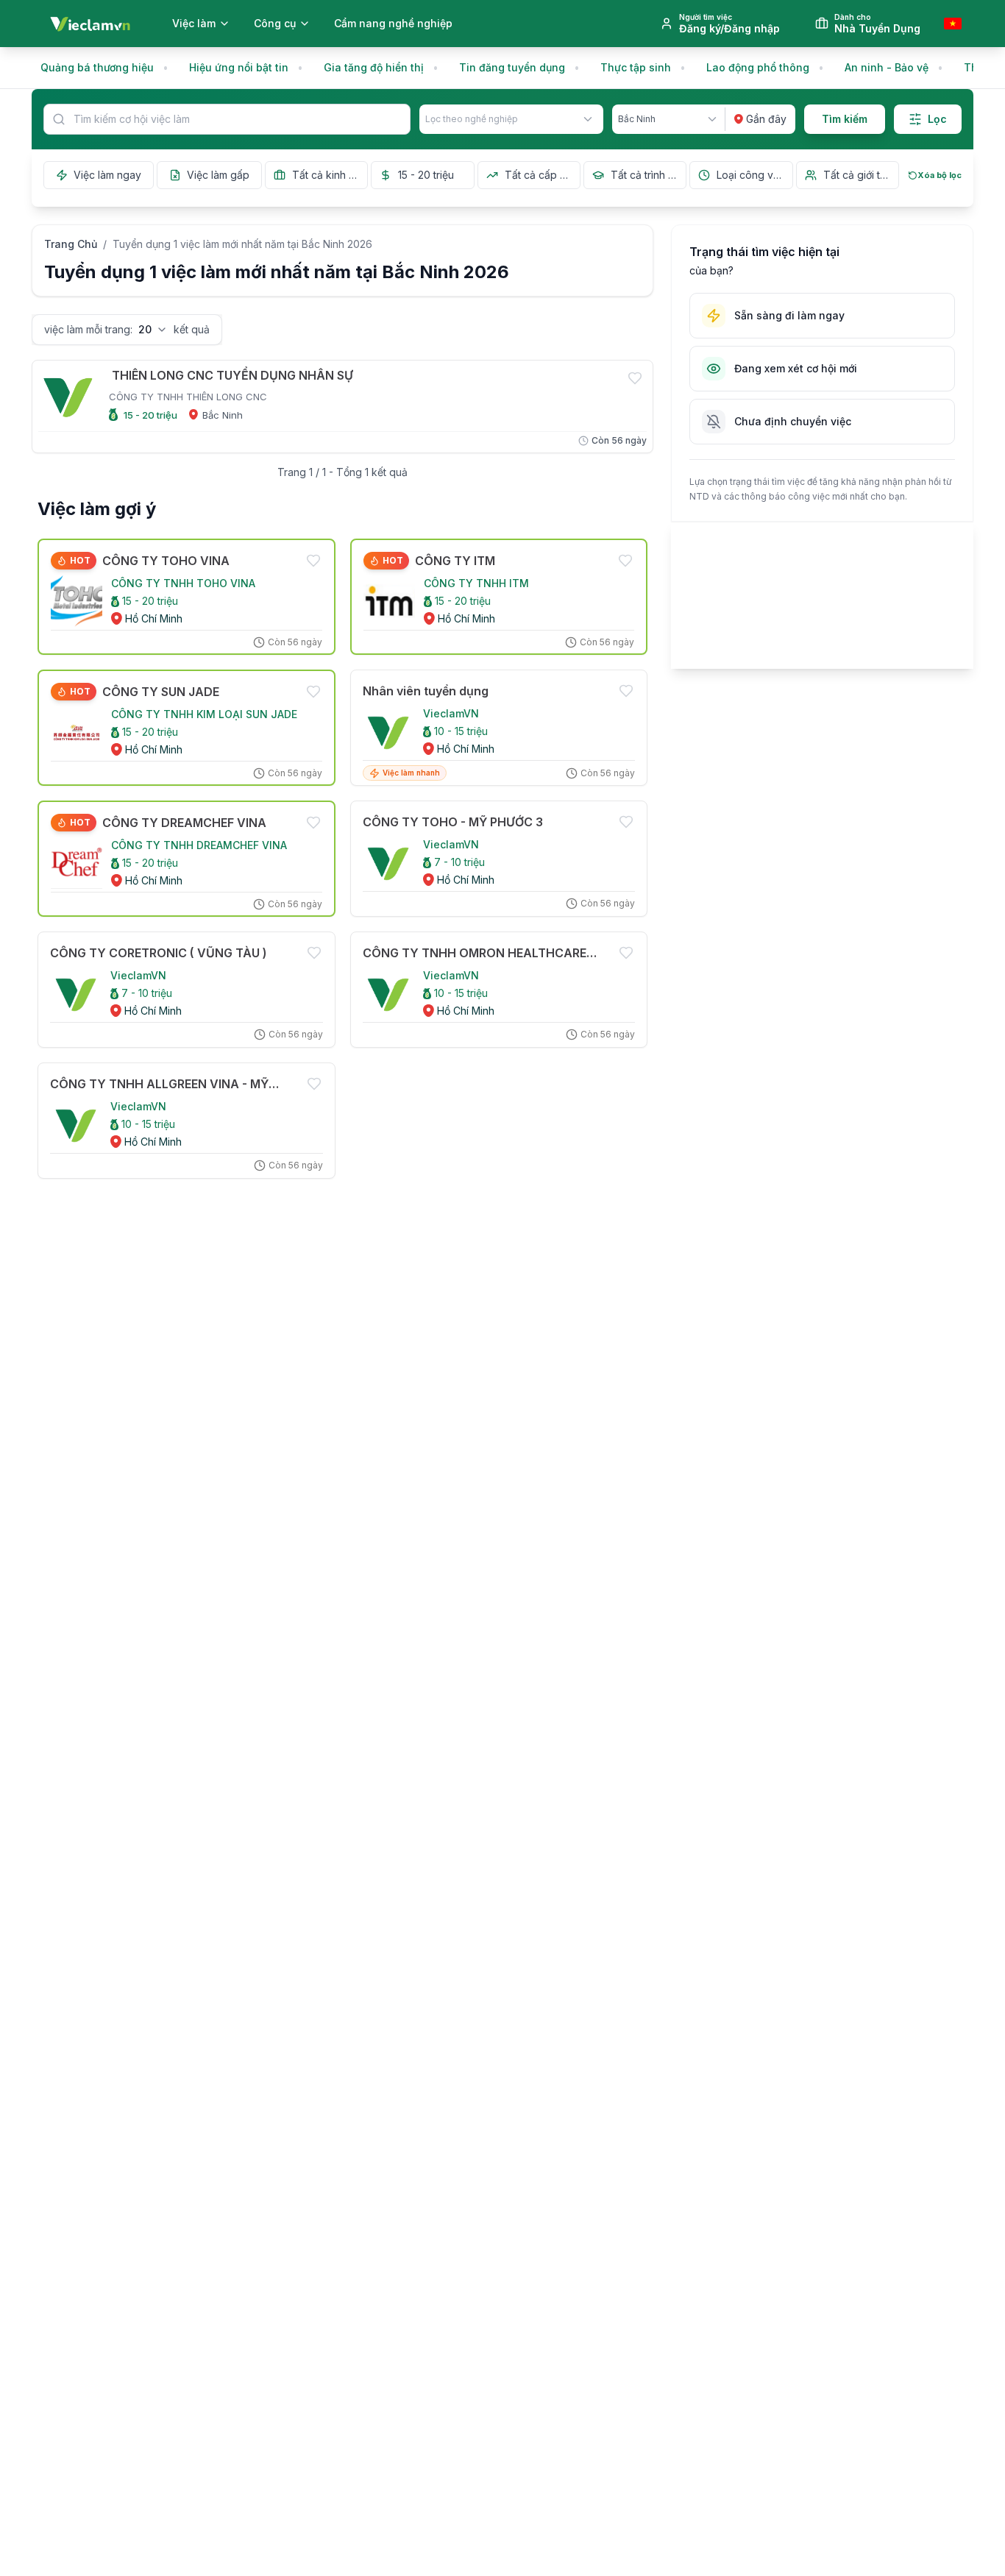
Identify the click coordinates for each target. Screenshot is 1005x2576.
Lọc (937, 119)
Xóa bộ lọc (940, 175)
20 (145, 329)
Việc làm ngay (107, 175)
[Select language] (953, 24)
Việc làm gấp (218, 175)
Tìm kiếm (845, 119)
